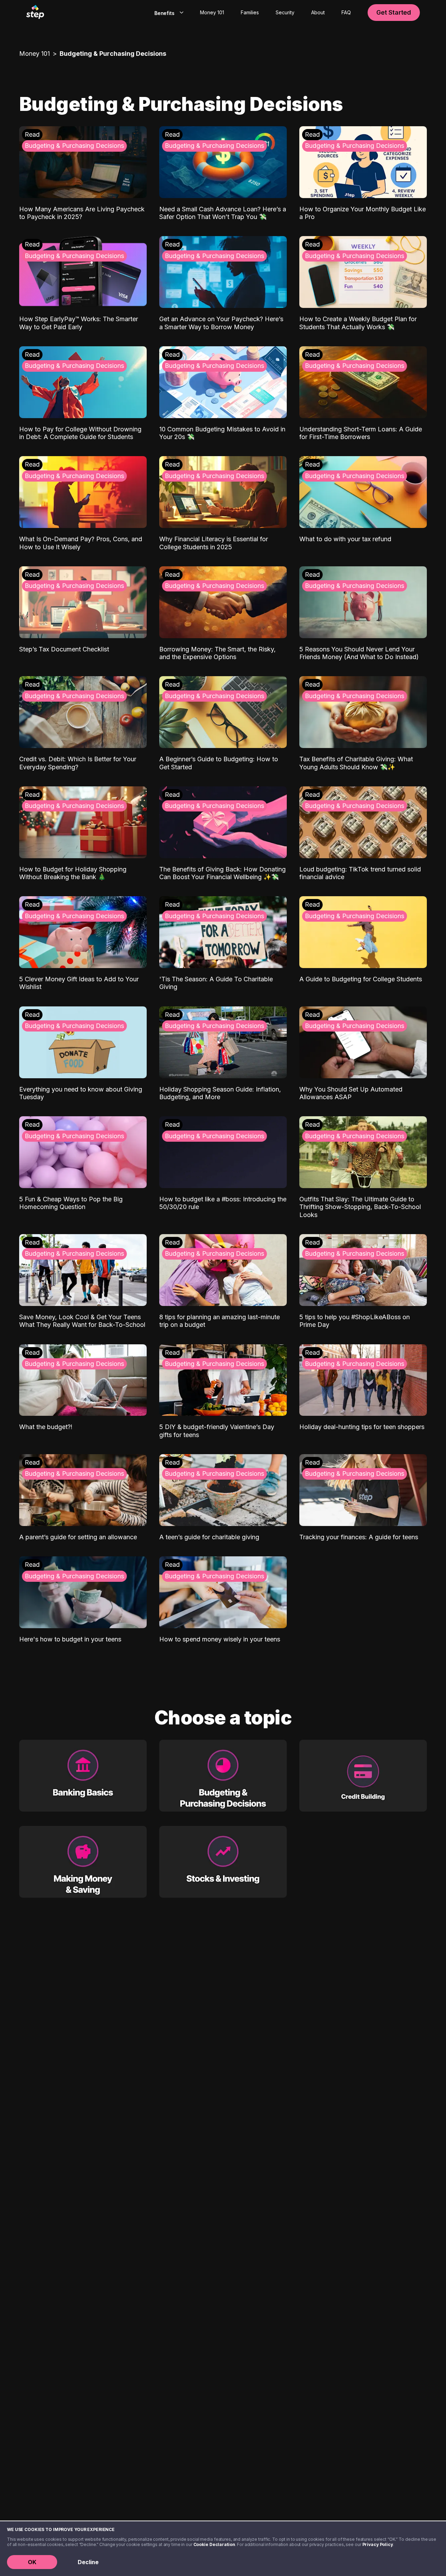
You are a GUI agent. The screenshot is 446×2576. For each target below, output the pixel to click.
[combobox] (167, 13)
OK (32, 2562)
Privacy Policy (378, 2544)
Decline (88, 2562)
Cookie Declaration (214, 2544)
